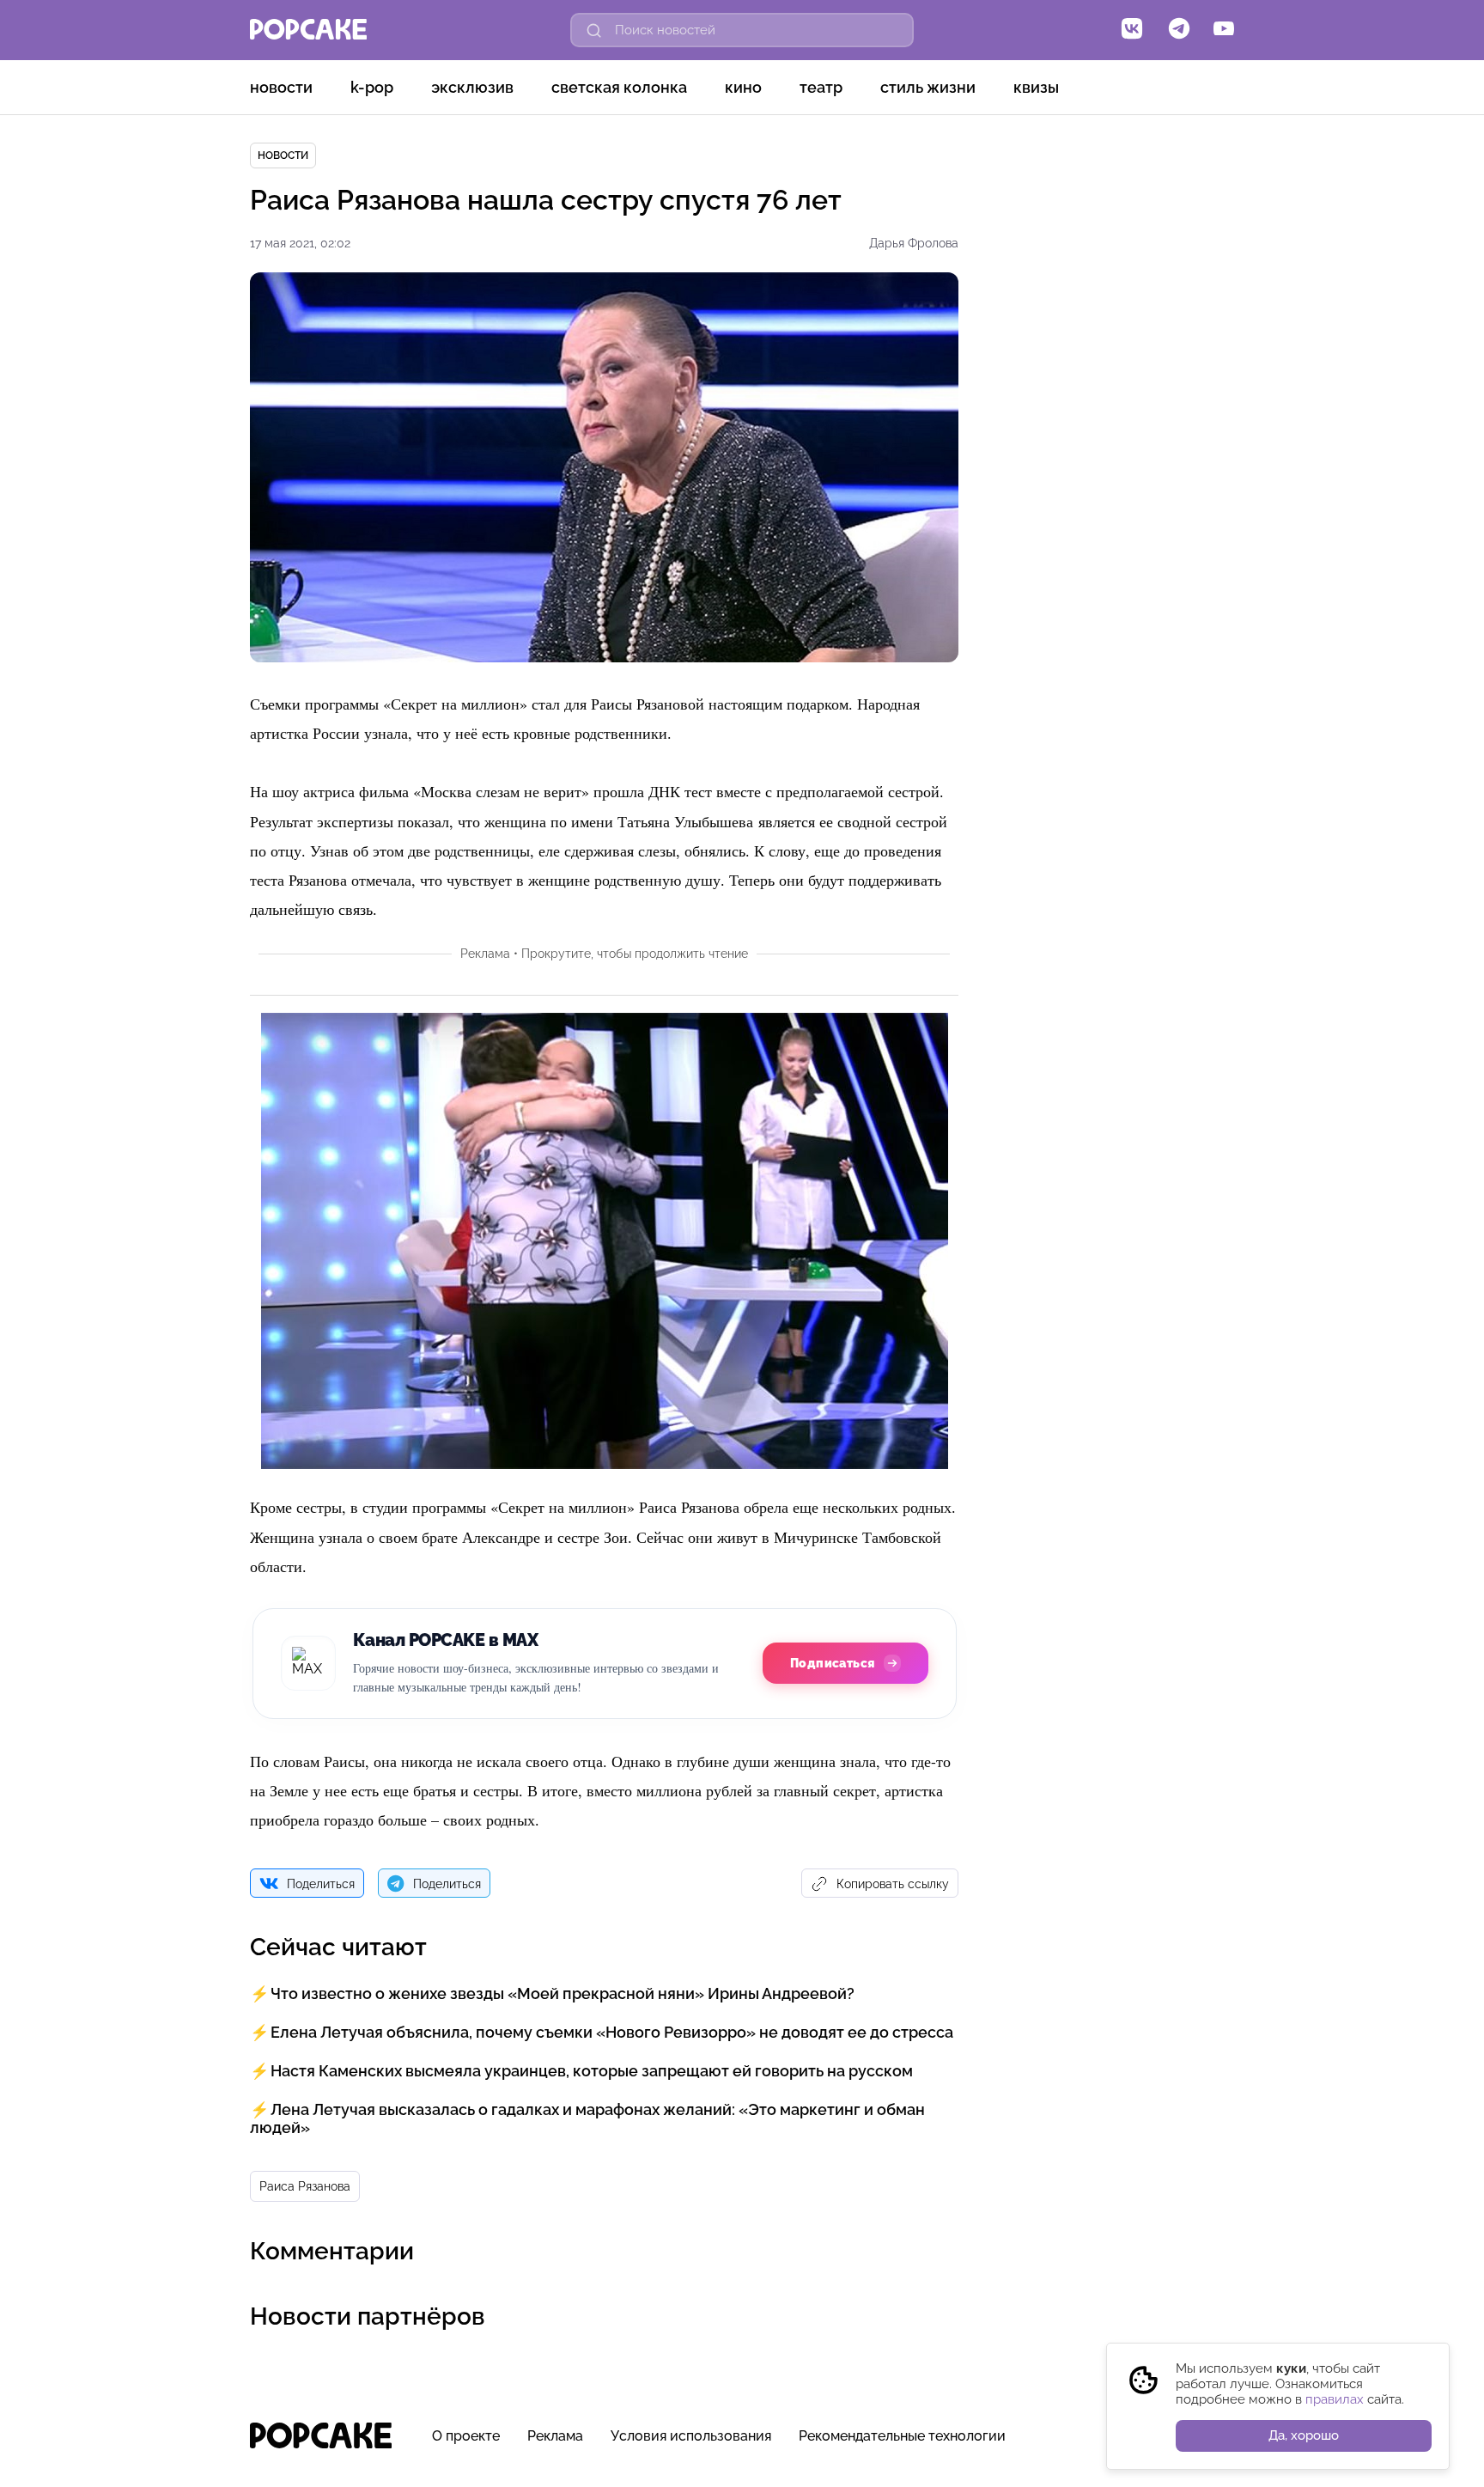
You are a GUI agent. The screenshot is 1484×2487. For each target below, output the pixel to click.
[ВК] (1132, 30)
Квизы (1036, 87)
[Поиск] (594, 30)
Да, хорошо (1304, 2435)
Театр (821, 87)
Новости (281, 87)
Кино (743, 87)
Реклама (555, 2436)
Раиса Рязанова (305, 2186)
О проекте (466, 2436)
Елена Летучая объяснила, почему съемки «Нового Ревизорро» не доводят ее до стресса (612, 2032)
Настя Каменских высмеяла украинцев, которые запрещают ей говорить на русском (592, 2071)
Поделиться (321, 1884)
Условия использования (691, 2436)
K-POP (372, 87)
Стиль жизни (928, 87)
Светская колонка (619, 87)
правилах (1335, 2399)
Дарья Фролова (914, 243)
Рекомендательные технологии (902, 2436)
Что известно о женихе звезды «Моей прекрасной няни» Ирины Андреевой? (563, 1993)
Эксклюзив (472, 87)
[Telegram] (1179, 30)
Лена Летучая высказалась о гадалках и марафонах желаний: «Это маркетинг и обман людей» (587, 2118)
